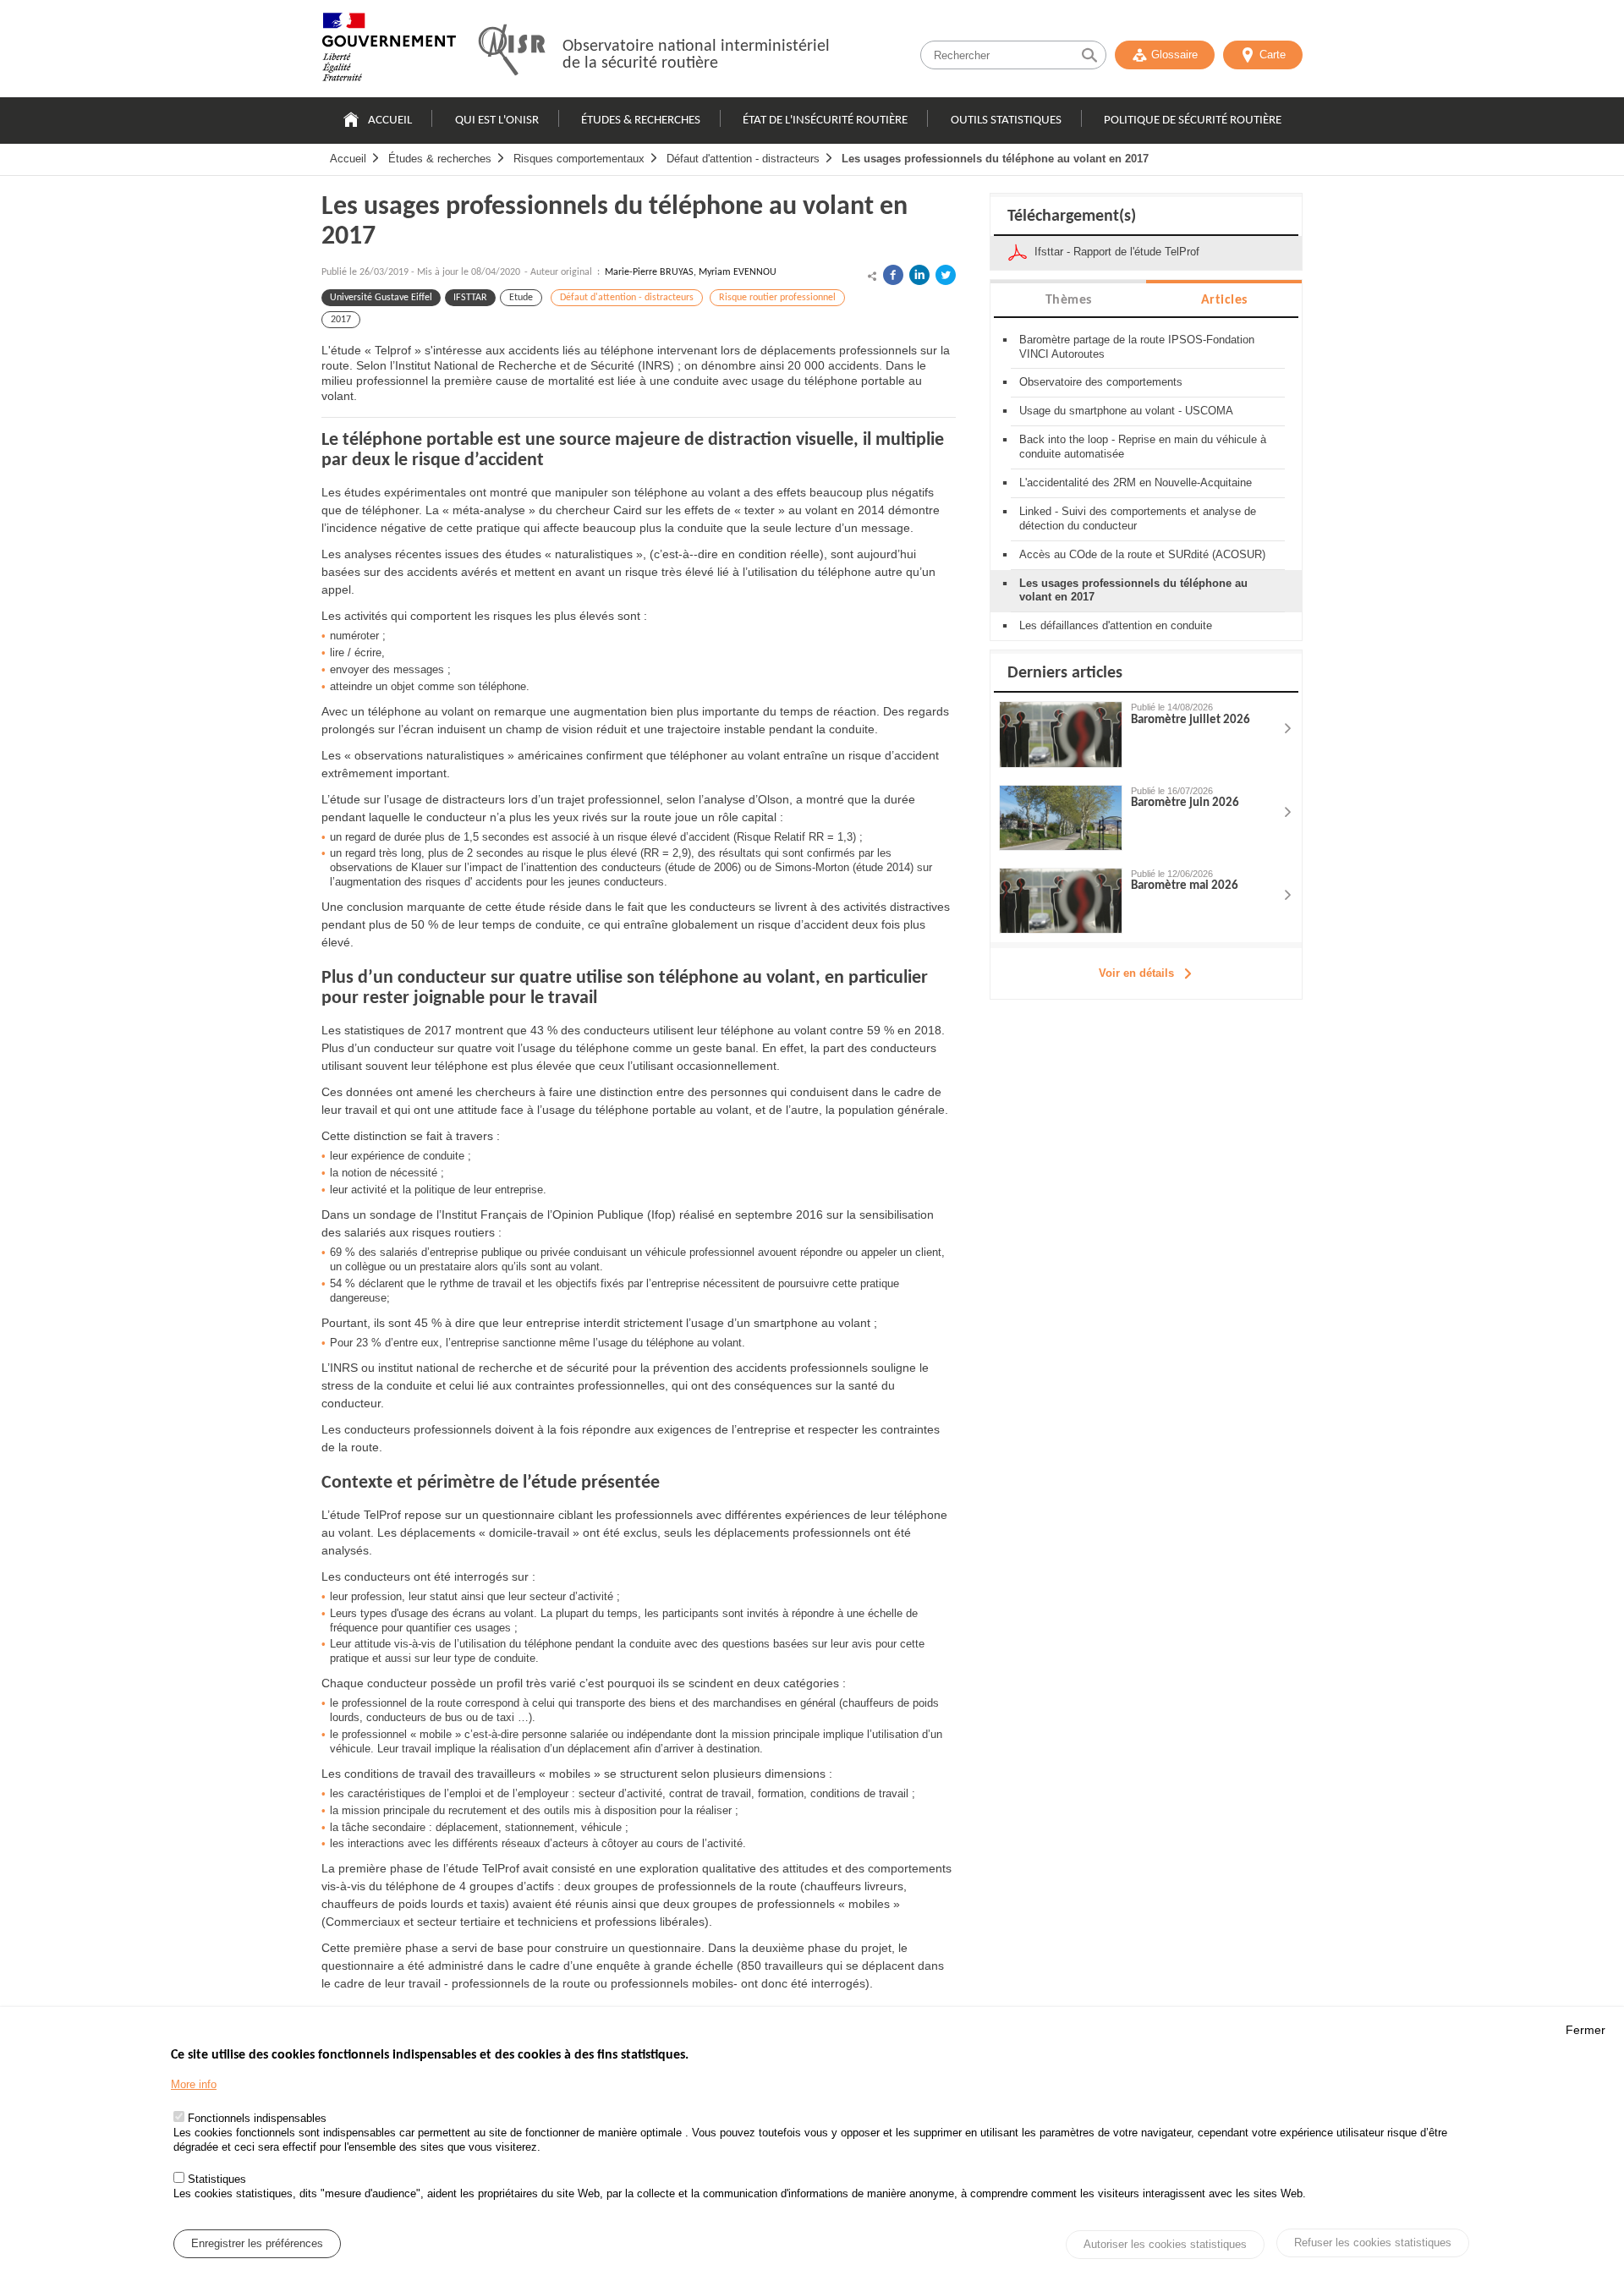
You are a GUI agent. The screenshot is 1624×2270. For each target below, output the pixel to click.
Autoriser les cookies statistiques (1165, 2244)
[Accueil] (389, 51)
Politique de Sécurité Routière (1193, 121)
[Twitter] (946, 275)
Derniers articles (1065, 673)
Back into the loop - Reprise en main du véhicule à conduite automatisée (1143, 447)
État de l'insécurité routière (825, 121)
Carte (1273, 55)
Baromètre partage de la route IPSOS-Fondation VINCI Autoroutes (1137, 347)
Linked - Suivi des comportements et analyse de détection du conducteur (1138, 518)
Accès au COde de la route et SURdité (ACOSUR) (1142, 554)
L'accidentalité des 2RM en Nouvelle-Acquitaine (1136, 483)
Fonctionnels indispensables (257, 2119)
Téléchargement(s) (1072, 217)
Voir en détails (1136, 973)
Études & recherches (641, 121)
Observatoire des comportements (1101, 382)
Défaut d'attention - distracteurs (743, 159)
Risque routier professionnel (777, 298)
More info (194, 2084)
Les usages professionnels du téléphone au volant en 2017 (995, 159)
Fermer (1586, 2030)
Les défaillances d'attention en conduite (1116, 625)
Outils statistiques (1006, 121)
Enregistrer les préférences (257, 2243)
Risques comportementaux (579, 159)
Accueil (390, 121)
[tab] (1068, 299)
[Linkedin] (919, 275)
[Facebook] (893, 275)
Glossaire (1174, 55)
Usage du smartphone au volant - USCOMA (1126, 411)
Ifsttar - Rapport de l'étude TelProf (1117, 252)
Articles (1224, 300)
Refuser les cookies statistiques (1373, 2243)
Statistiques (217, 2179)
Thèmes (1069, 300)
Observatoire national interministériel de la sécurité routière (696, 55)
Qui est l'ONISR (497, 121)
